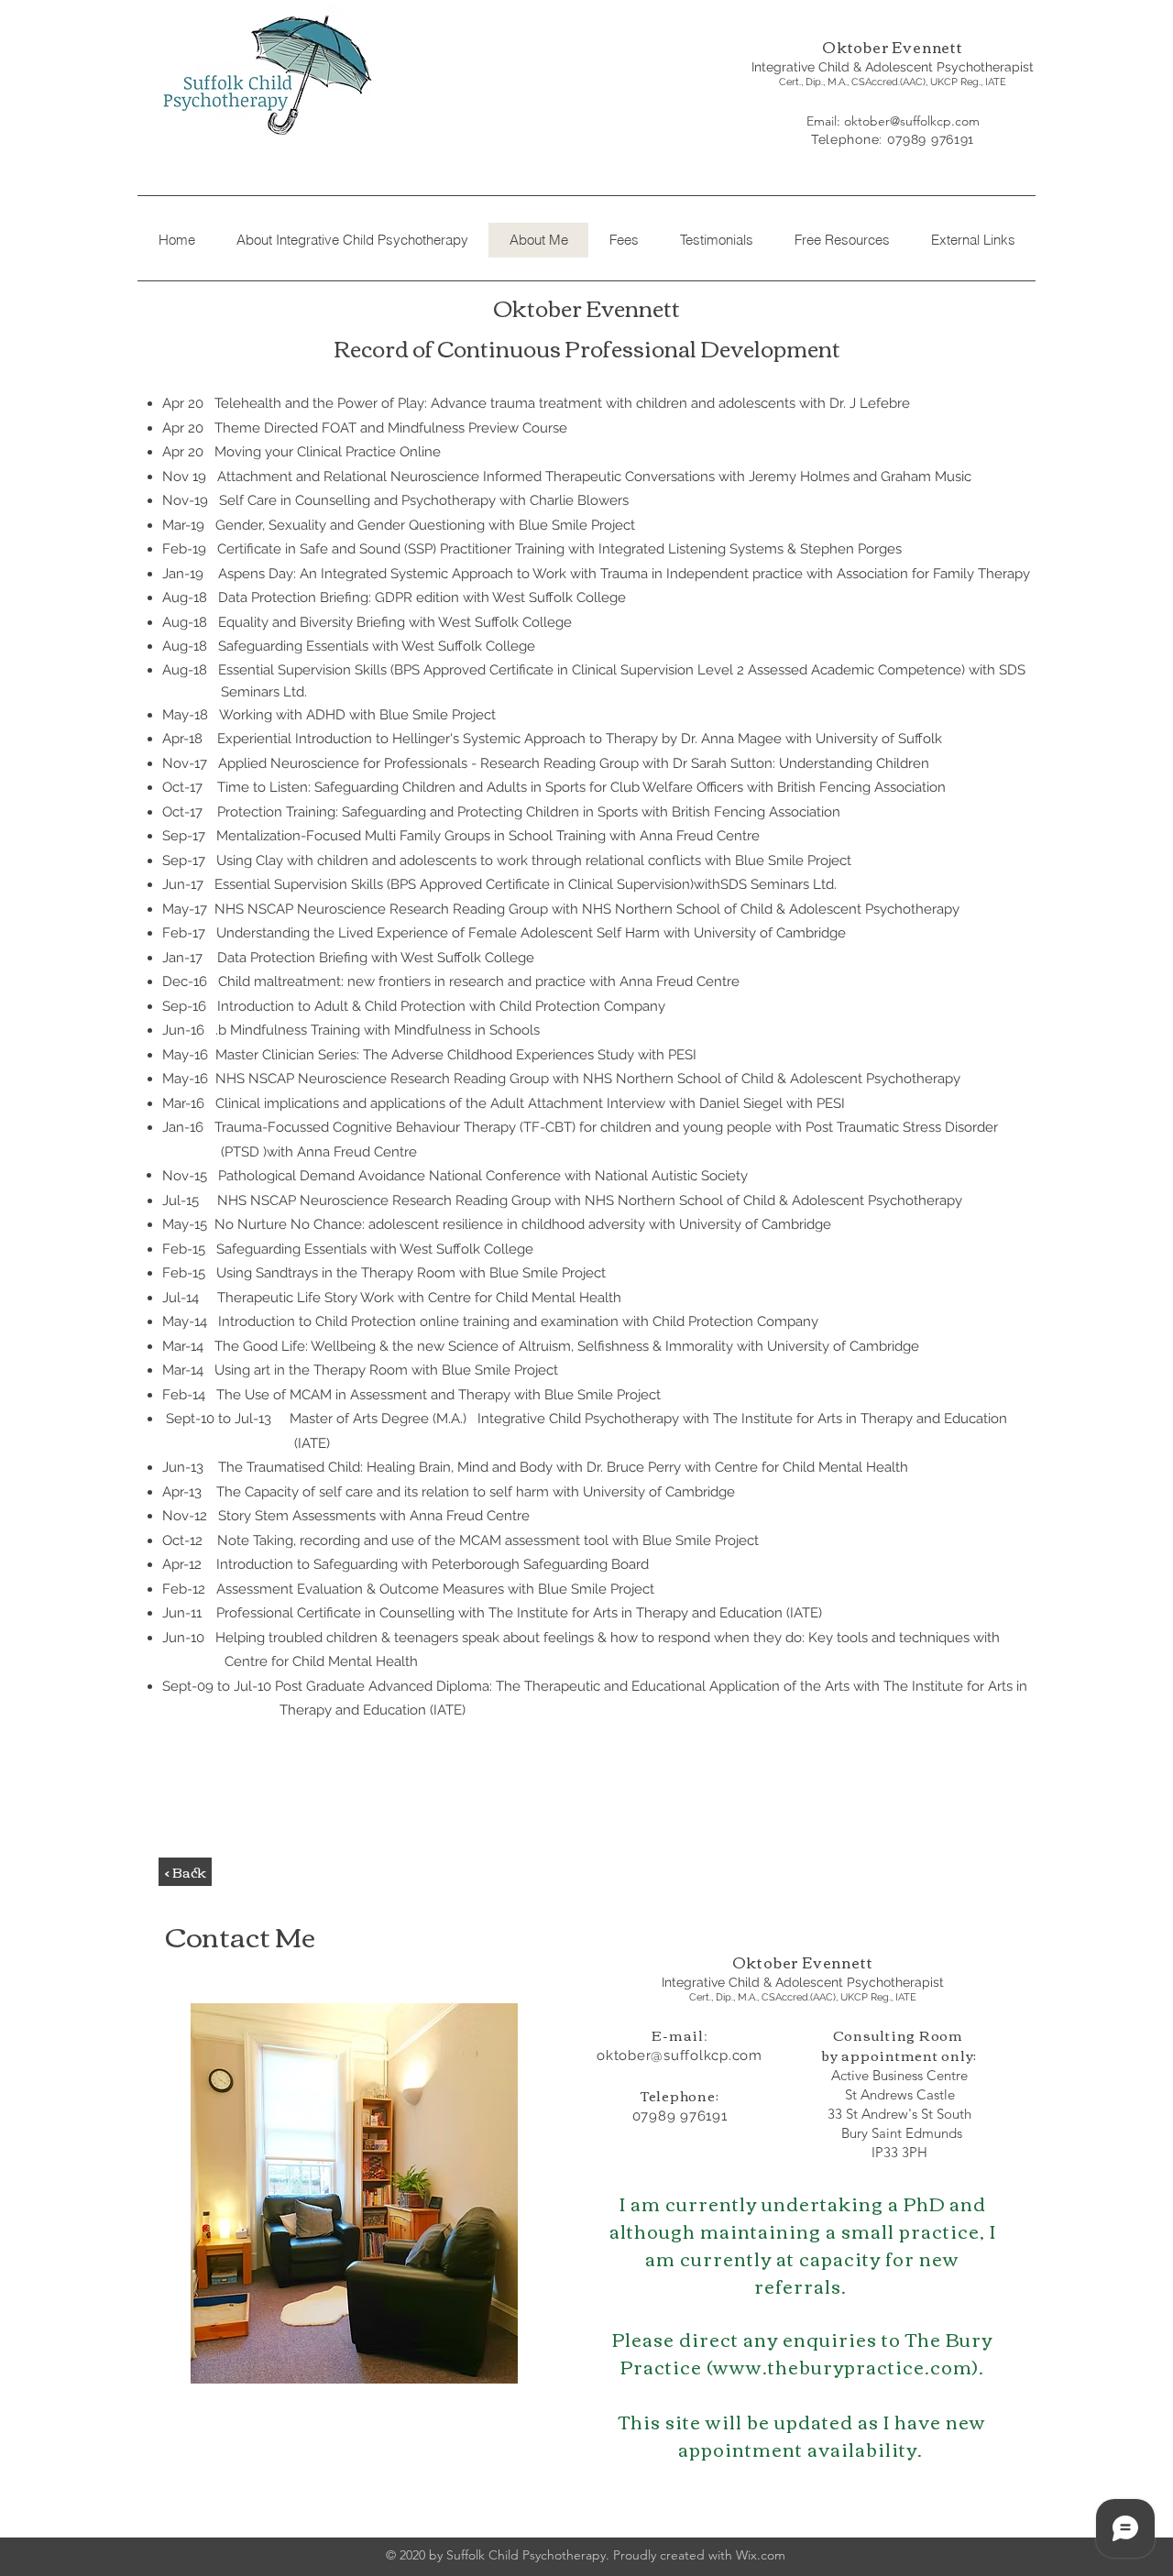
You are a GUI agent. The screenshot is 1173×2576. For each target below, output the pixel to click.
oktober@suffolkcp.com (912, 121)
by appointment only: (899, 2055)
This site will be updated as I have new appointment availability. (802, 2434)
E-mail (678, 2034)
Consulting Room (900, 2034)
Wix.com (761, 2555)
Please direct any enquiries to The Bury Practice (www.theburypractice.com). (802, 2352)
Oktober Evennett (893, 47)
